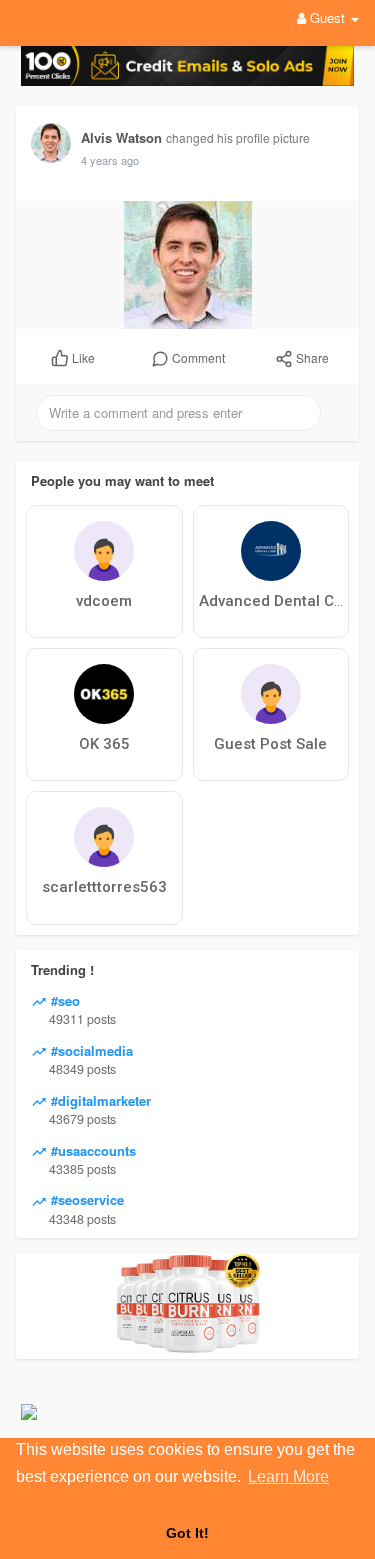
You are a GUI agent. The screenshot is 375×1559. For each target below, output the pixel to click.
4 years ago (110, 160)
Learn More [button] (288, 1476)
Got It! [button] (187, 1533)
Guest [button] (327, 17)
